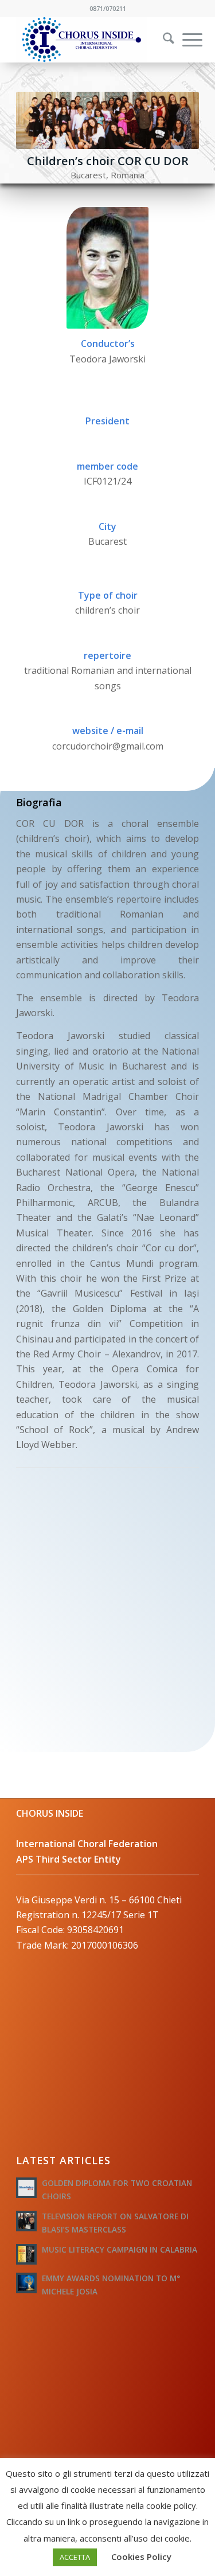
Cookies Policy (141, 2557)
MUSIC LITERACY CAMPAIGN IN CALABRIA (120, 2249)
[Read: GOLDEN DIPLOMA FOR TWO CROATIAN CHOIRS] (26, 2188)
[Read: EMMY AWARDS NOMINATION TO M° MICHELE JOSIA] (26, 2283)
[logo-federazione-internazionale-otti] (89, 40)
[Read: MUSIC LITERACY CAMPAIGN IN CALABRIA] (26, 2254)
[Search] (163, 40)
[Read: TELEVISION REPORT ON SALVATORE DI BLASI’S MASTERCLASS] (26, 2221)
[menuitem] (161, 40)
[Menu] (187, 40)
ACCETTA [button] (75, 2557)
